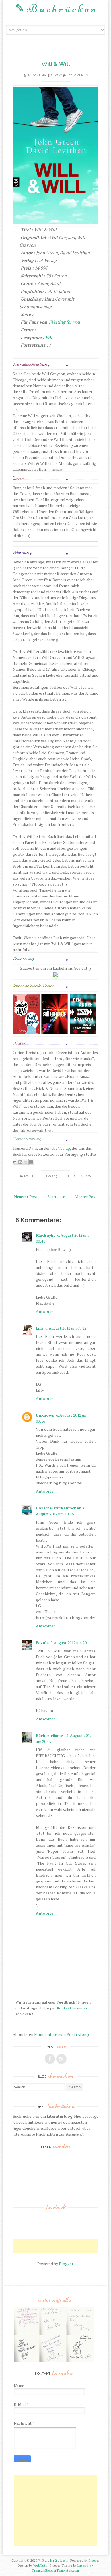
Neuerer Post (26, 1197)
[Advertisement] (62, 2246)
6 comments (77, 75)
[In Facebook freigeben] (31, 1162)
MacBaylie (46, 1235)
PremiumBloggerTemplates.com (56, 2570)
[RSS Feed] (61, 2059)
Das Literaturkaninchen (59, 1508)
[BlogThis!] (20, 1162)
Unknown (45, 1415)
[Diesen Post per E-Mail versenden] (15, 1162)
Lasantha (84, 2565)
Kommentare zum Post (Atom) (61, 2034)
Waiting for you (65, 322)
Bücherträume (49, 1735)
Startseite (56, 1197)
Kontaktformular (72, 2008)
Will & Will (56, 64)
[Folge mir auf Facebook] (50, 2059)
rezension (82, 1176)
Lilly (40, 1328)
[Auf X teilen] (26, 1162)
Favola (42, 1643)
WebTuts (40, 2565)
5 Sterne (63, 1176)
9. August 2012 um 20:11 (71, 1643)
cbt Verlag (61, 1148)
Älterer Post (86, 1197)
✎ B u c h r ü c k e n (55, 9)
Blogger (66, 2264)
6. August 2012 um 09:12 (66, 1328)
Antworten (46, 1311)
